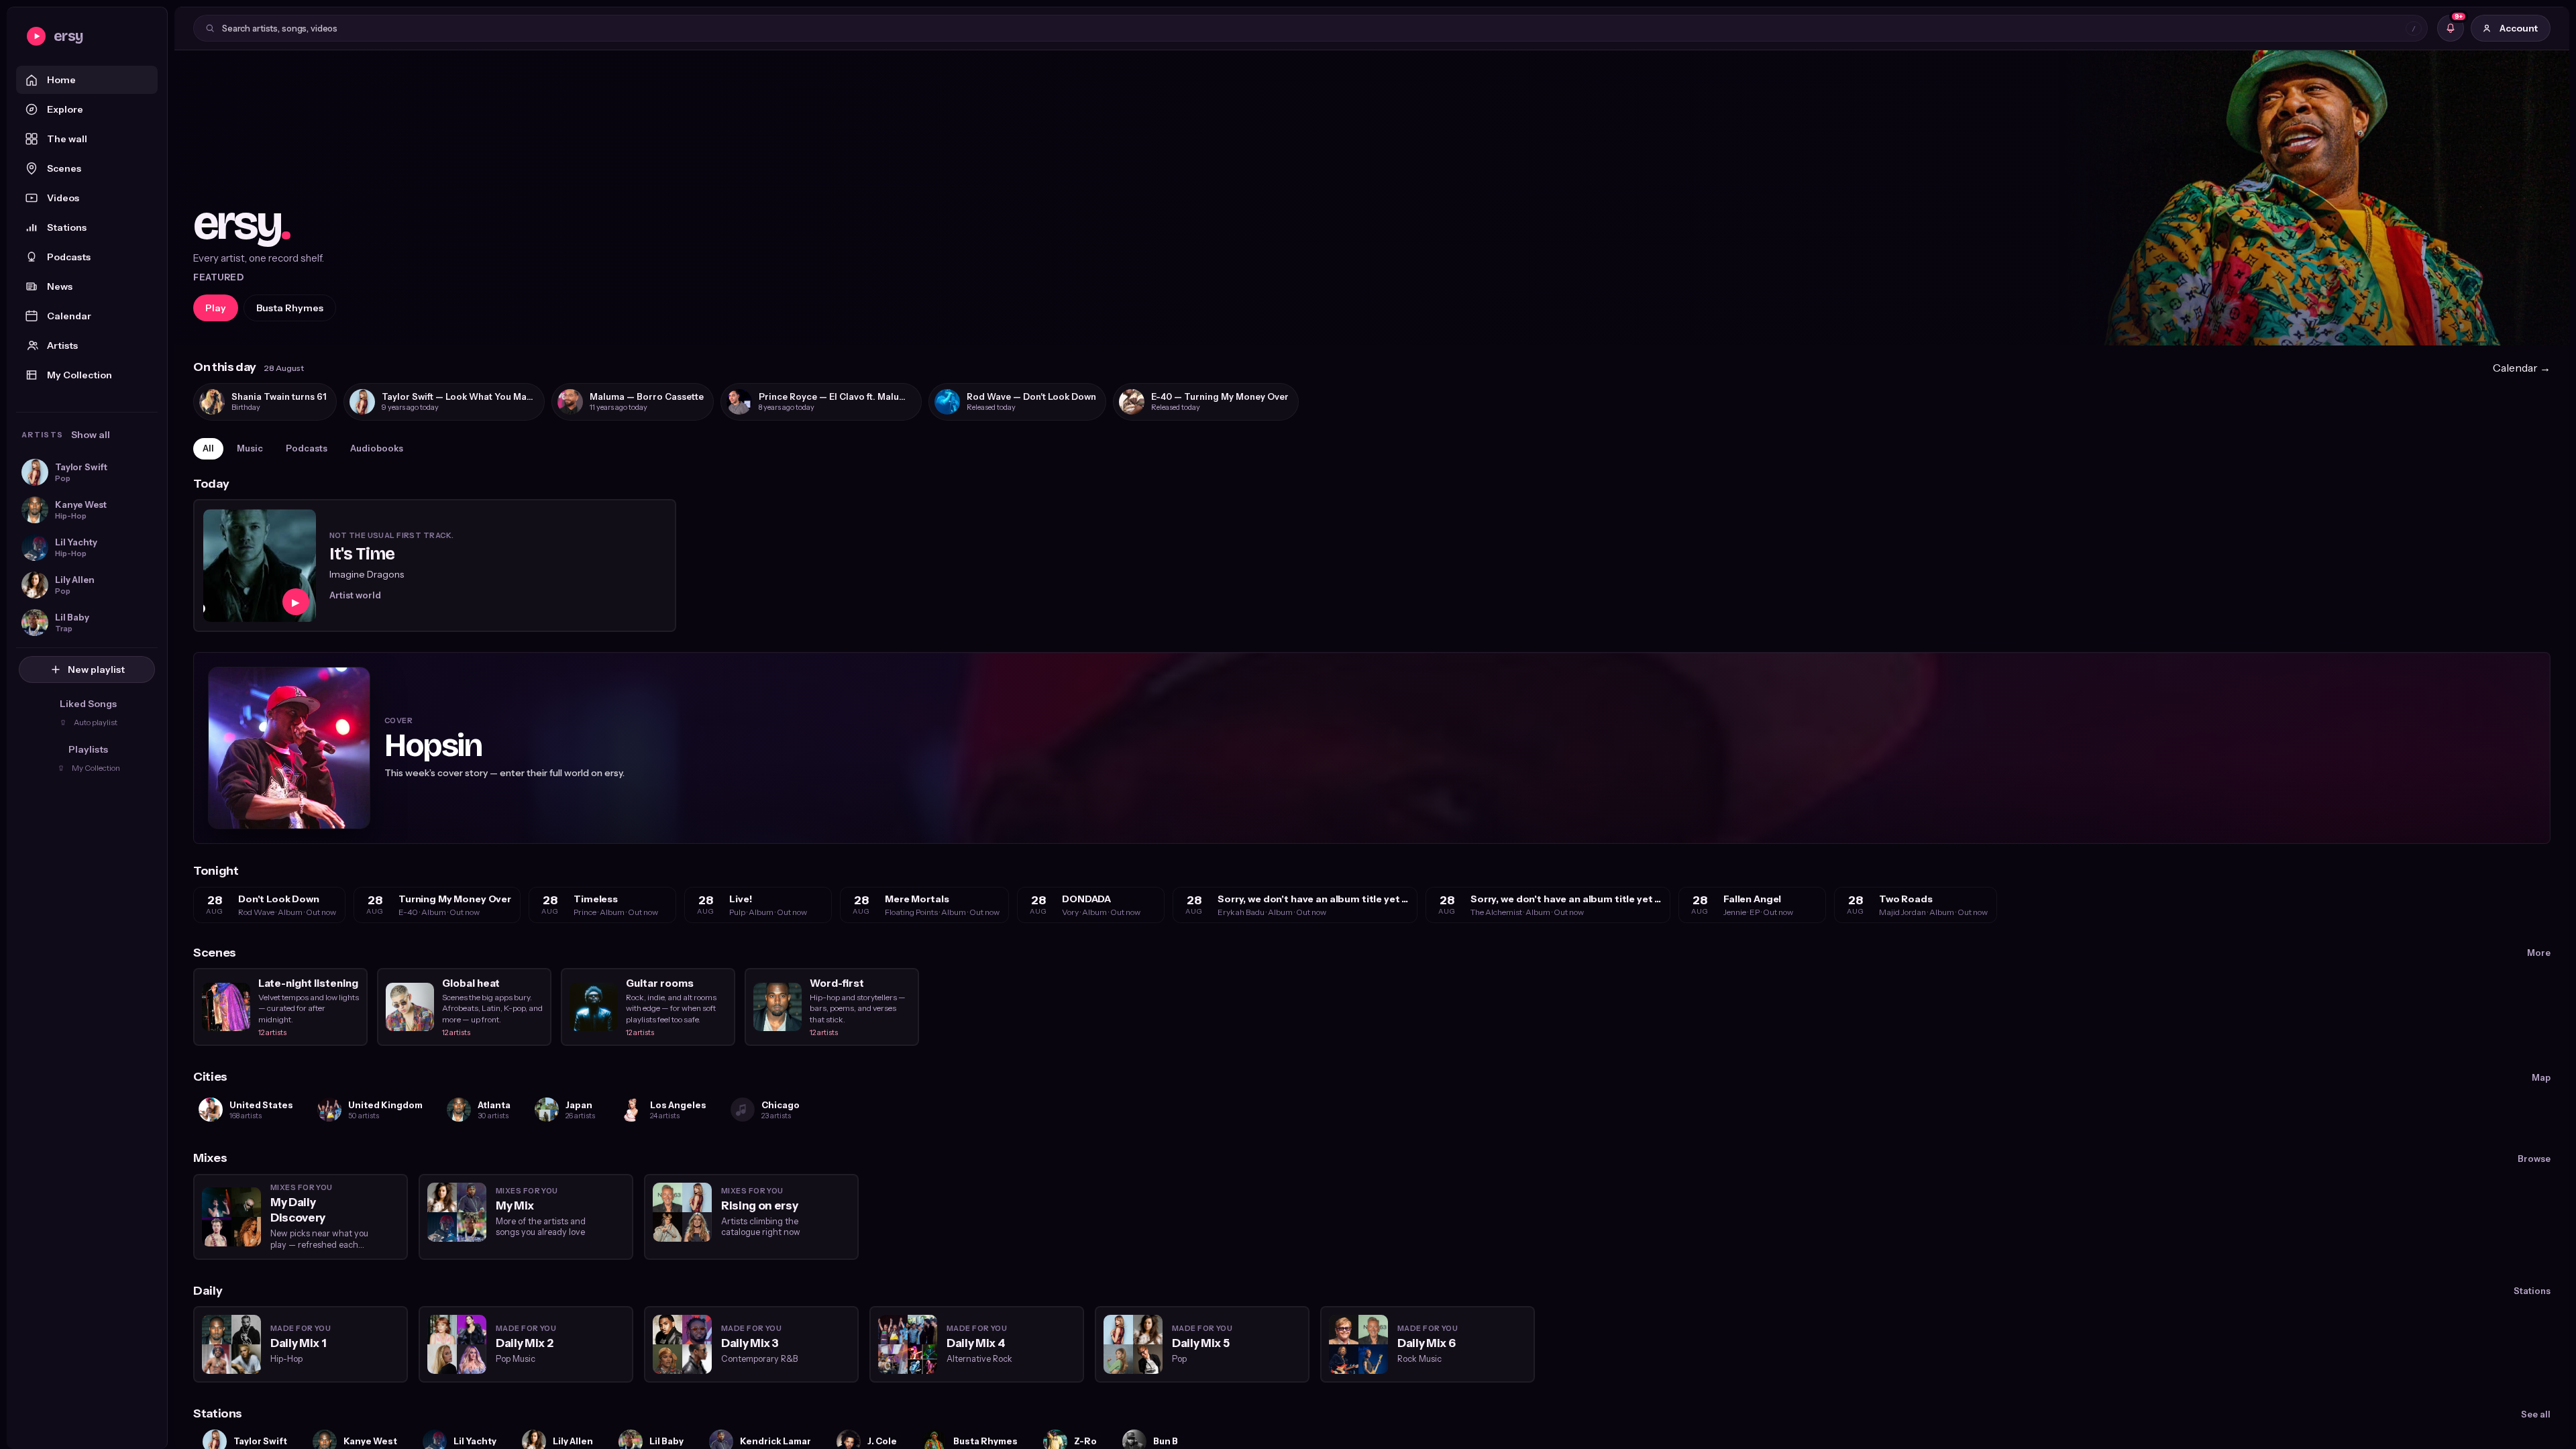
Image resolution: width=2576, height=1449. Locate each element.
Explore (65, 109)
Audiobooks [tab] (377, 448)
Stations (67, 227)
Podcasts (69, 257)
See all (2536, 1414)
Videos (63, 198)
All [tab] (208, 448)
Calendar (69, 316)
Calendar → (2522, 368)
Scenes (64, 168)
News (60, 286)
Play (216, 308)
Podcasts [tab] (307, 448)
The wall (67, 139)
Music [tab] (250, 448)
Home (61, 80)
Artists (62, 345)
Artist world (355, 595)
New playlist (96, 669)
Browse (2534, 1159)
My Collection (79, 375)
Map (2541, 1077)
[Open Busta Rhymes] (1372, 198)
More (2539, 953)
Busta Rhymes (290, 308)
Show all (91, 435)
